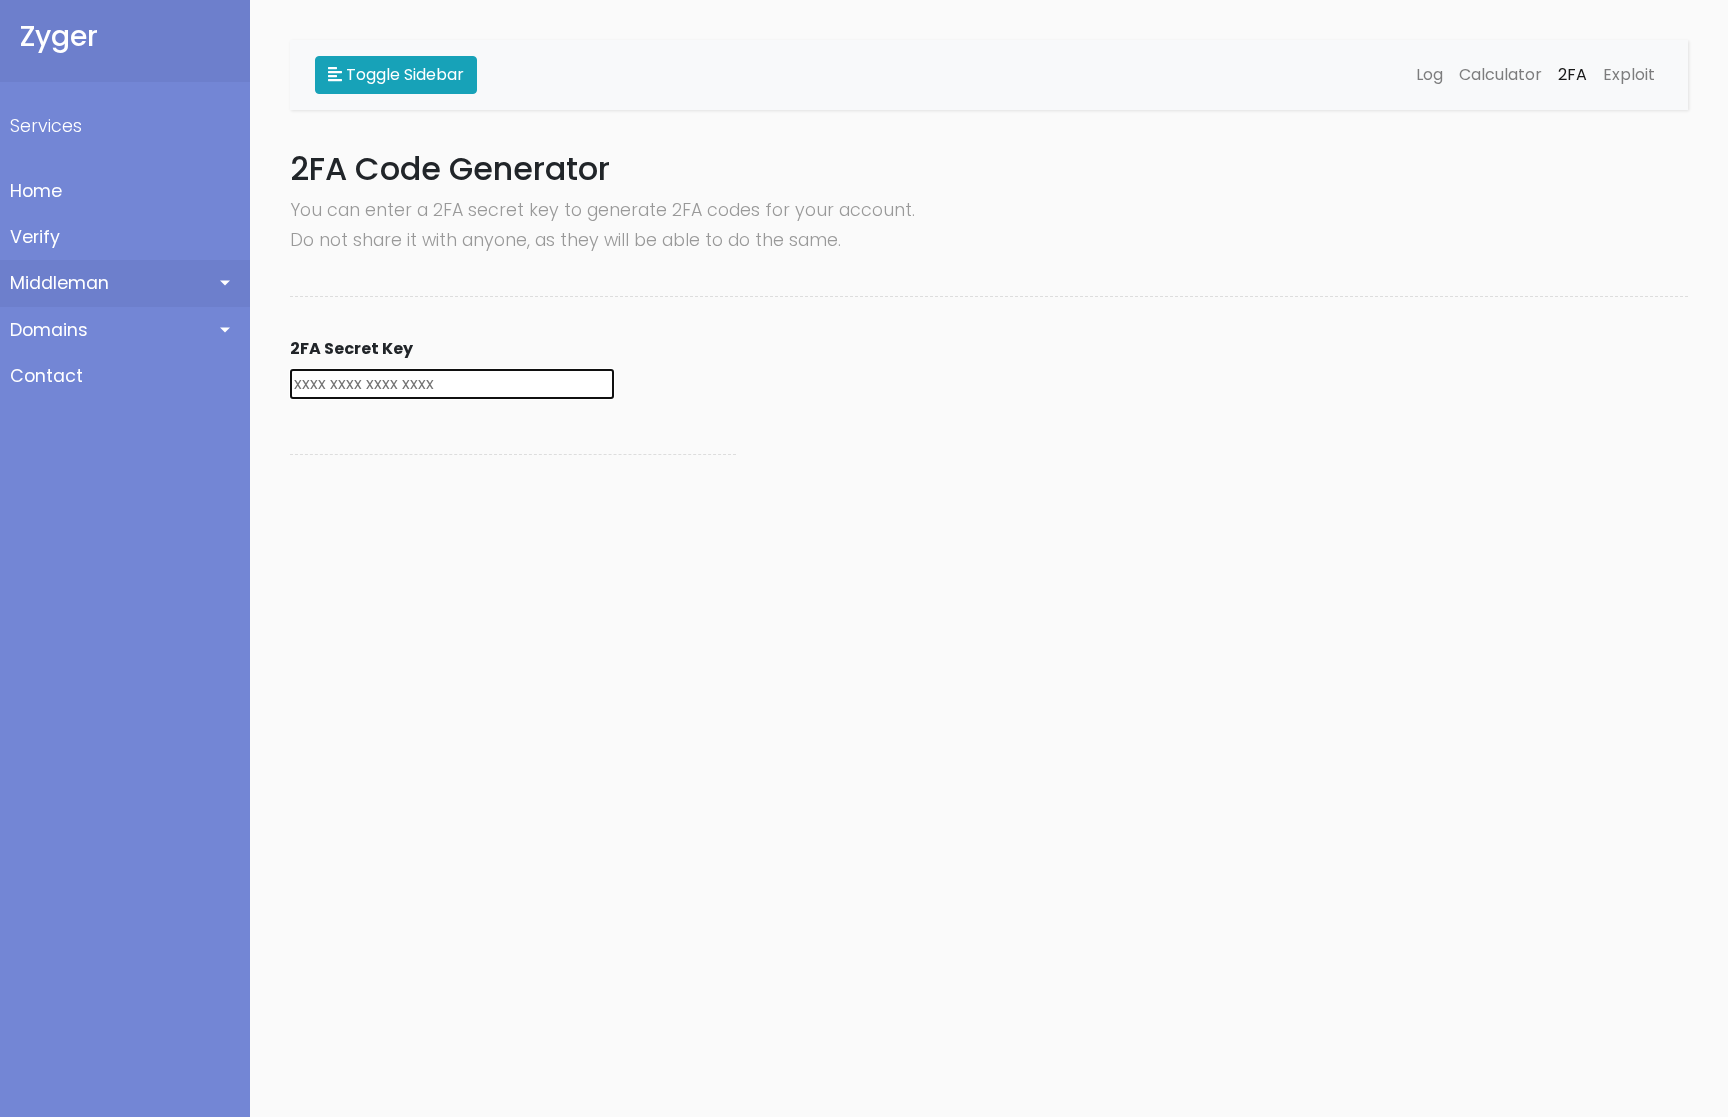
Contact (46, 376)
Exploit (1629, 74)
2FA (1572, 74)
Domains (49, 330)
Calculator (1500, 74)
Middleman (59, 283)
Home (36, 191)
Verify (35, 237)
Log (1429, 74)
